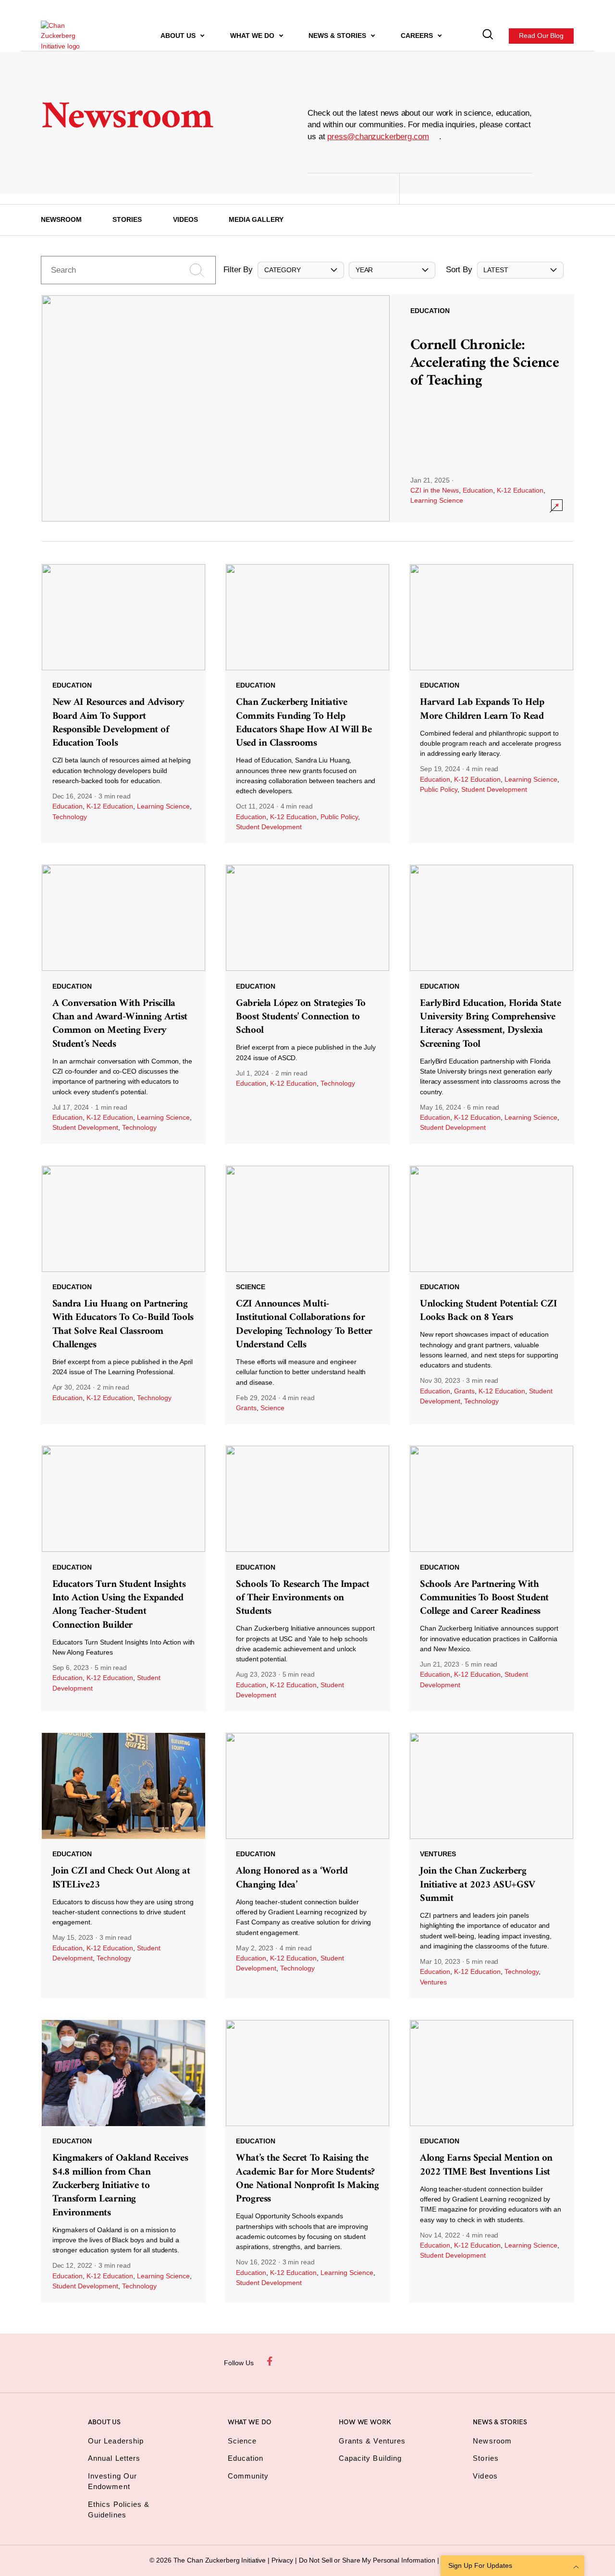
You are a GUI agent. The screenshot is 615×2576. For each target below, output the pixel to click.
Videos (185, 219)
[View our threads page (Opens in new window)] (316, 2361)
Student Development (269, 827)
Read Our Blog (542, 36)
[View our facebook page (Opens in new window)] (271, 2361)
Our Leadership (116, 2441)
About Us (179, 36)
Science (272, 1408)
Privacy (283, 2560)
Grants (246, 1408)
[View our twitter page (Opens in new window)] (361, 2361)
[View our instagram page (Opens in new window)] (294, 2361)
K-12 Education (520, 490)
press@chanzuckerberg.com (378, 137)
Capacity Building (370, 2458)
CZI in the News (435, 490)
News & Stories (338, 36)
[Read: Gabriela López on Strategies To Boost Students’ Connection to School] (307, 1004)
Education (478, 490)
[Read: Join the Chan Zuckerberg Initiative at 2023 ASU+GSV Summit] (492, 1865)
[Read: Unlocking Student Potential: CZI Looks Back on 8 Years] (492, 1295)
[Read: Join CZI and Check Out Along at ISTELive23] (123, 1865)
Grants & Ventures (372, 2441)
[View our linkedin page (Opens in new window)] (338, 2361)
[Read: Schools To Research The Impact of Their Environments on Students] (307, 1578)
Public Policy (339, 817)
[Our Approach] (68, 36)
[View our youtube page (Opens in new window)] (383, 2361)
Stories (127, 219)
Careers (418, 36)
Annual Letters (114, 2458)
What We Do (253, 36)
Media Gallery (256, 219)
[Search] (488, 36)
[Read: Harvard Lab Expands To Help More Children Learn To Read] (492, 703)
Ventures (433, 1982)
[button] (301, 270)
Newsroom (61, 219)
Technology (70, 817)
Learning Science (437, 500)
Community (248, 2476)
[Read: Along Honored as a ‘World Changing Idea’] (307, 1865)
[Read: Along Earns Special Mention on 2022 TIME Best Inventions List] (492, 2161)
